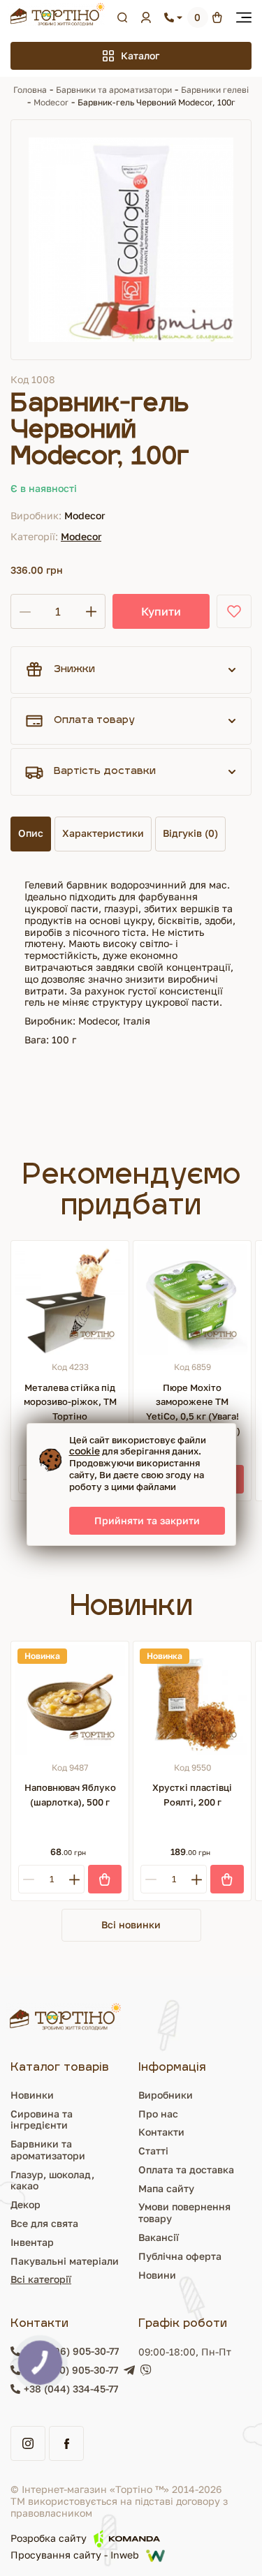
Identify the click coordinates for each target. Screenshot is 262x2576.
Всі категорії (41, 2279)
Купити (161, 611)
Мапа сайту (166, 2188)
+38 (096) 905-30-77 (71, 2351)
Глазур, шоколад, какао (52, 2180)
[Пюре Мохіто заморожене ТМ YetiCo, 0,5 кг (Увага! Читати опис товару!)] (192, 1300)
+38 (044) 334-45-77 (71, 2389)
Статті (153, 2151)
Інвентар (32, 2242)
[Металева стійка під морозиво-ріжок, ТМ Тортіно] (70, 1300)
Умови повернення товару (184, 2212)
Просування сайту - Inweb (75, 2555)
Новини (157, 2275)
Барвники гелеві (215, 90)
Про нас (158, 2114)
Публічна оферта (180, 2256)
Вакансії (159, 2237)
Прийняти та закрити (147, 1520)
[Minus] (28, 1879)
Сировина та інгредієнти (42, 2120)
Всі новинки (131, 1924)
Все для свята (44, 2223)
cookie (85, 1451)
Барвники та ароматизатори (114, 90)
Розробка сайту (49, 2538)
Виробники (166, 2095)
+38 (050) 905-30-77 (71, 2370)
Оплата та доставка (186, 2169)
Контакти (161, 2132)
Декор (26, 2204)
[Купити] (105, 1879)
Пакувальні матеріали (65, 2261)
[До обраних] (234, 611)
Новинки (32, 2095)
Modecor (51, 102)
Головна (30, 90)
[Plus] (74, 1879)
